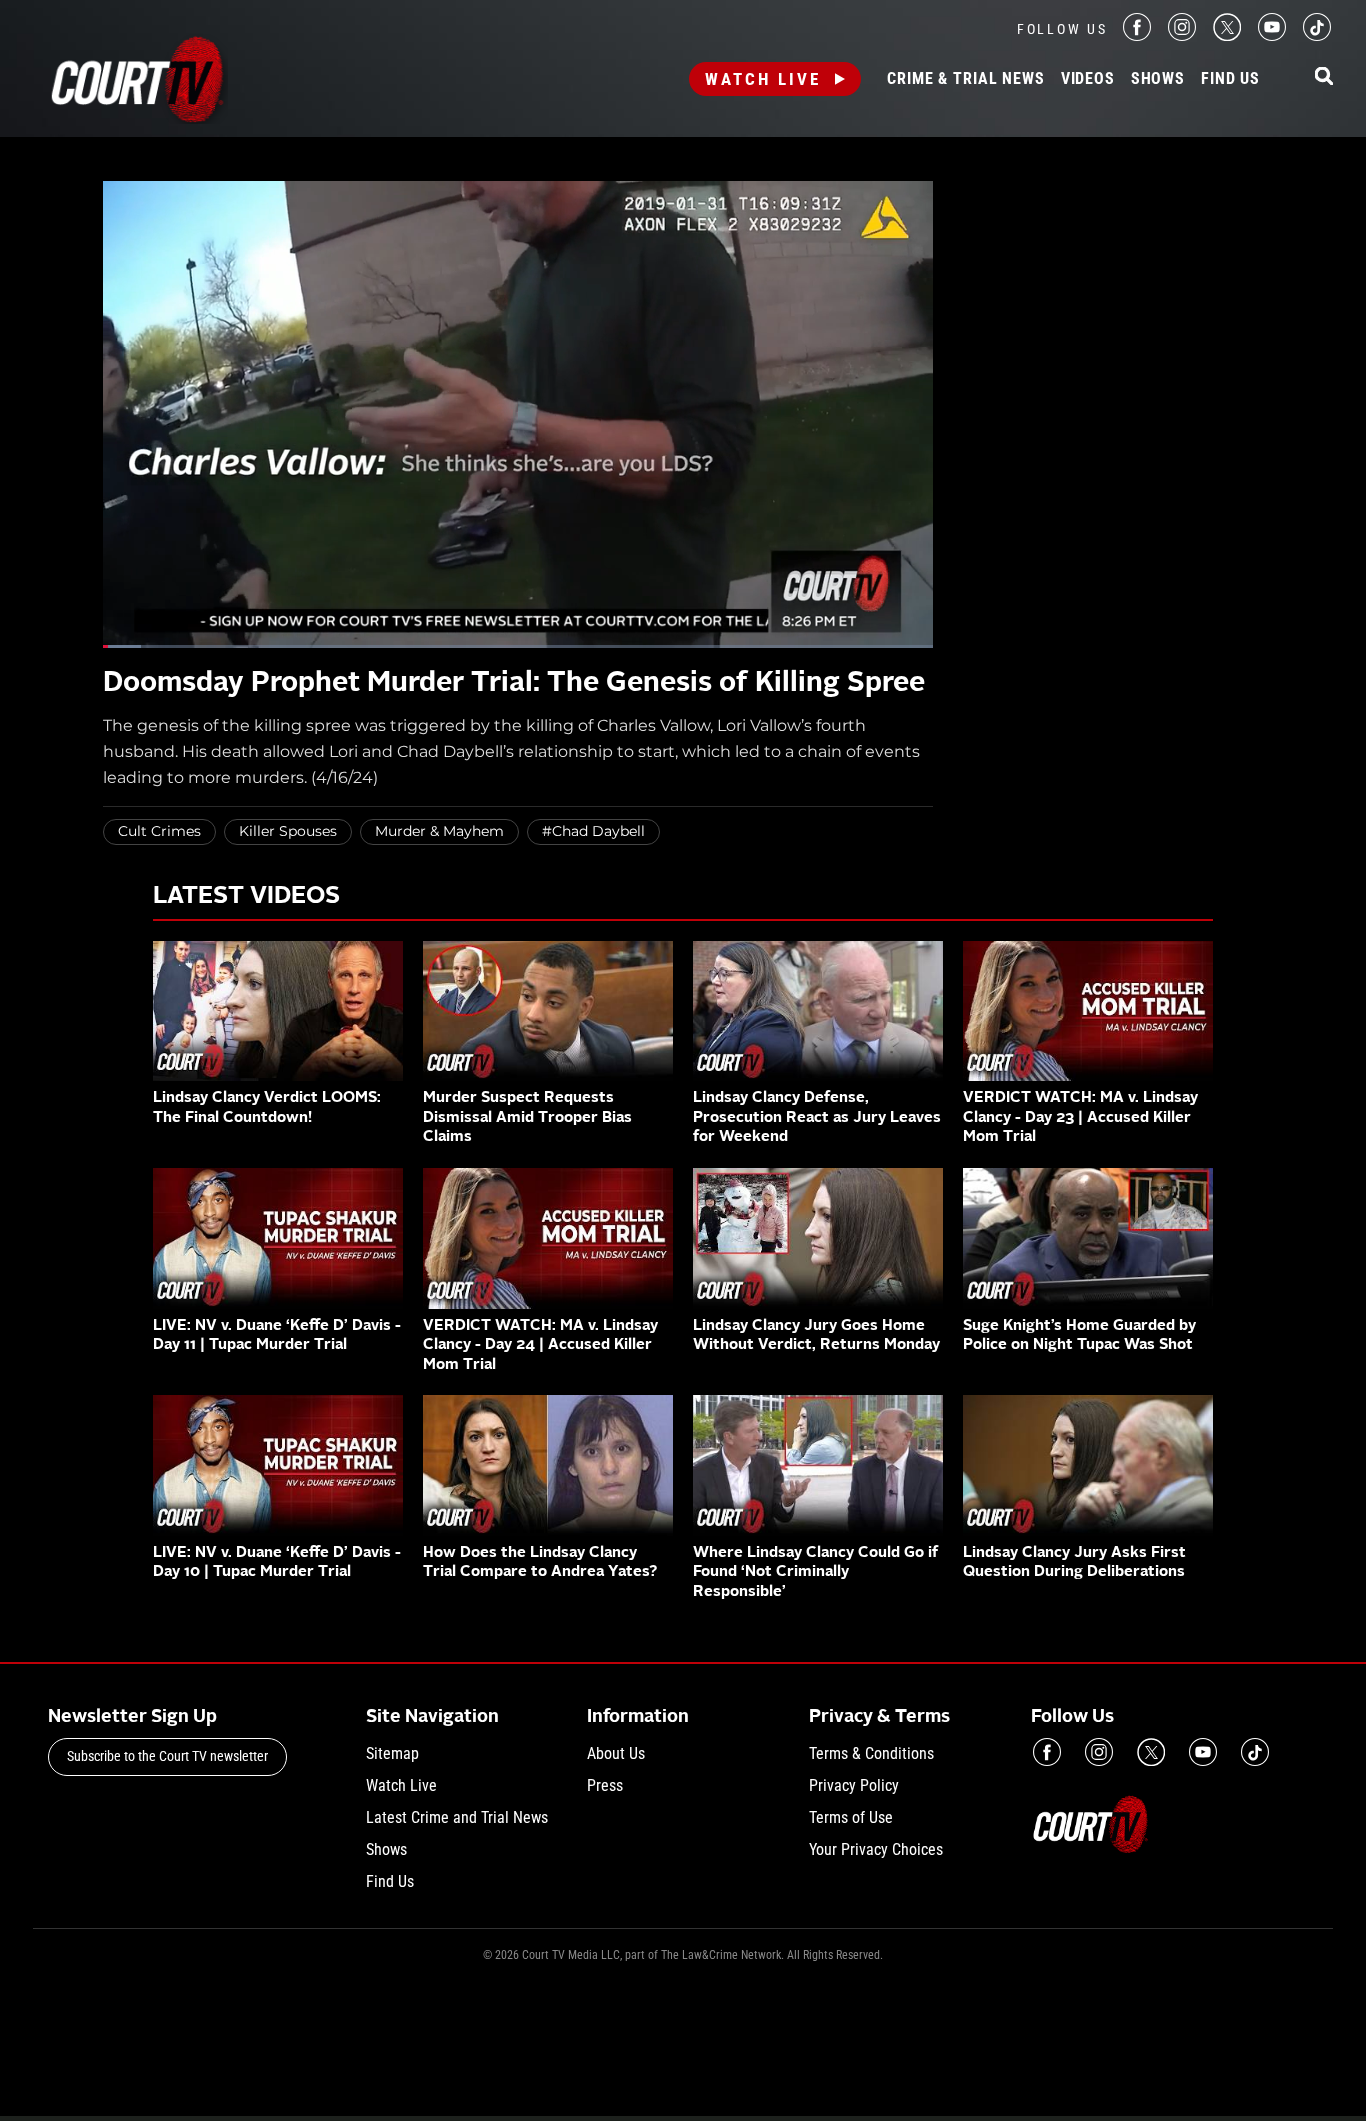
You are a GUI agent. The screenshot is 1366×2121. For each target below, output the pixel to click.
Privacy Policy (854, 1785)
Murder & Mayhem (439, 831)
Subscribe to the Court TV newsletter (167, 1756)
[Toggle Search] (1324, 77)
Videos (1088, 79)
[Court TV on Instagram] (1182, 35)
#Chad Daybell (593, 831)
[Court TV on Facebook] (1137, 35)
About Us (616, 1753)
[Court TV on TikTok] (1317, 35)
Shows (1158, 79)
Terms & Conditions (871, 1753)
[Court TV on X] (1227, 35)
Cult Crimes (159, 831)
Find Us (1230, 79)
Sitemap (392, 1753)
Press (605, 1785)
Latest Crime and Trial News (457, 1817)
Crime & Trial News (965, 79)
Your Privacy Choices (876, 1849)
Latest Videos (246, 897)
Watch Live (763, 79)
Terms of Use (851, 1817)
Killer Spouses (288, 831)
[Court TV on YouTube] (1272, 35)
